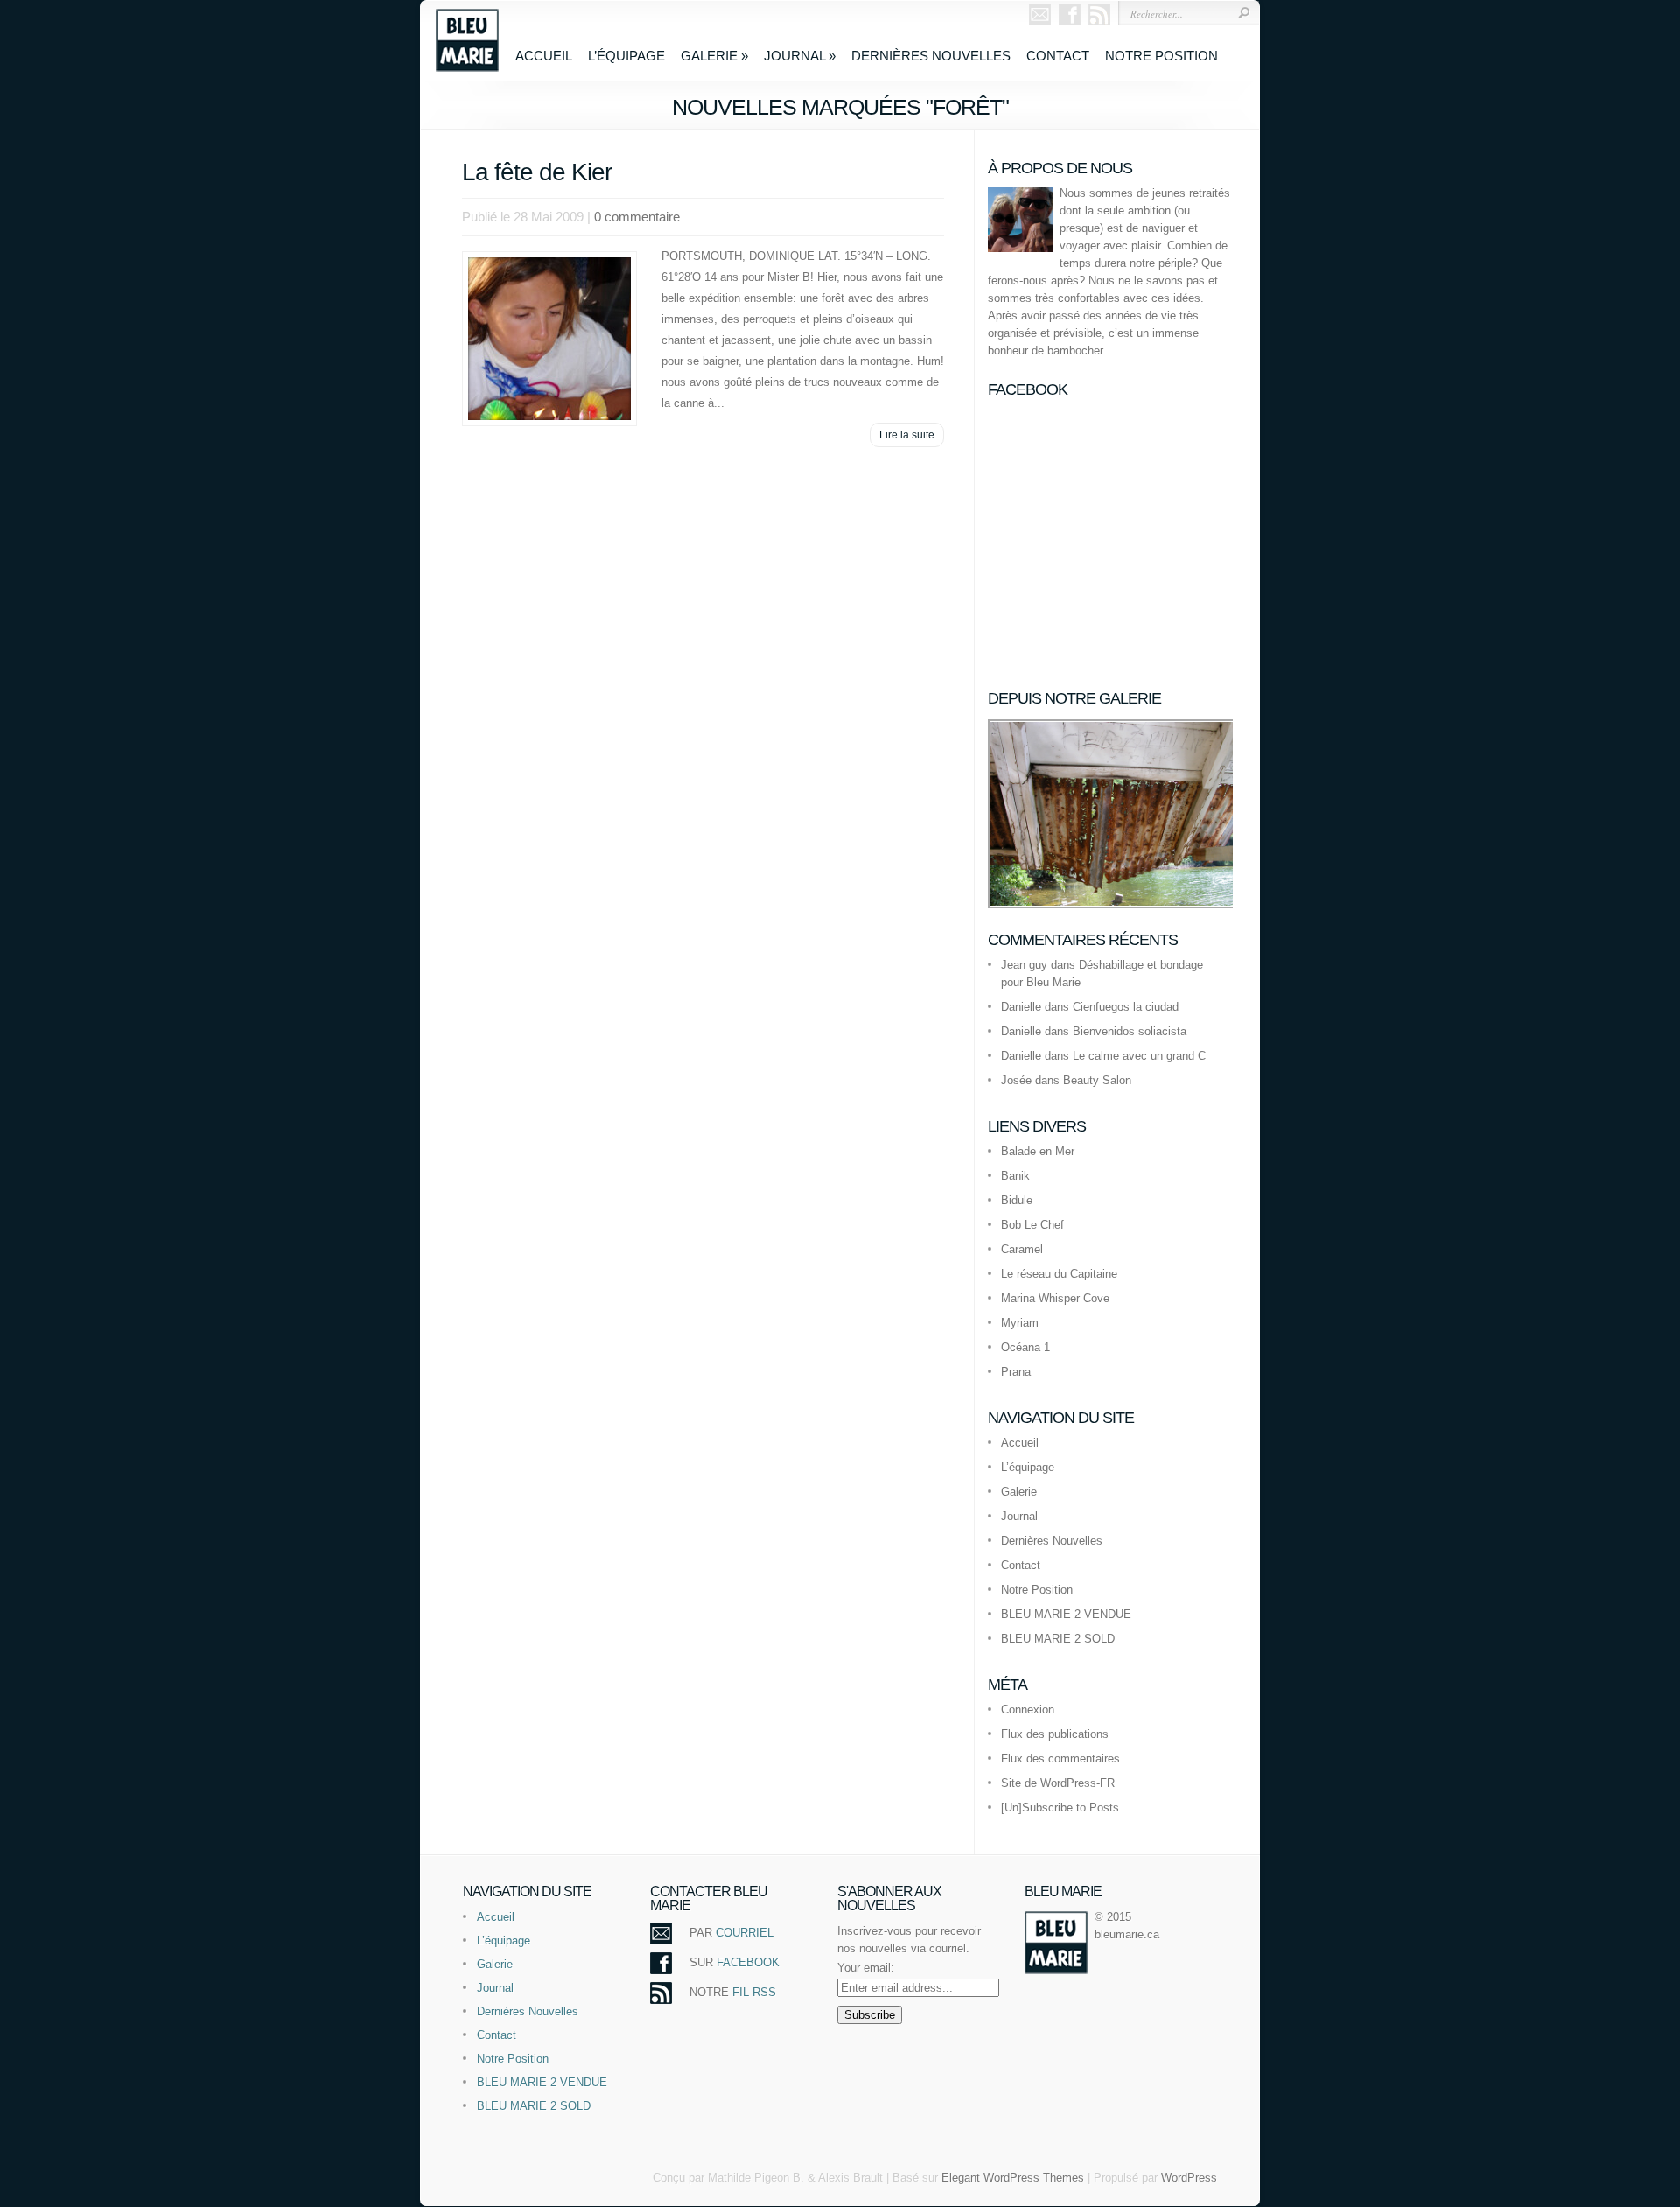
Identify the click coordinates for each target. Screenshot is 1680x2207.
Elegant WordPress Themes (1013, 2178)
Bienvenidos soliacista (1130, 1031)
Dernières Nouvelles (931, 56)
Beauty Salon (1097, 1080)
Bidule (1017, 1200)
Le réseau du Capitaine (1059, 1274)
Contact (1058, 56)
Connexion (1028, 1710)
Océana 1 (1025, 1347)
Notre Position (1162, 56)
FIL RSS (754, 1992)
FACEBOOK (748, 1962)
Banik (1015, 1176)
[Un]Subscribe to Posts (1060, 1808)
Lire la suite (907, 435)
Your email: (866, 1968)
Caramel (1022, 1249)
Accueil (544, 56)
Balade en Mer (1038, 1151)
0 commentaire (637, 217)
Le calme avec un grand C (1139, 1056)
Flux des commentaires (1060, 1759)
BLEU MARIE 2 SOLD (1058, 1639)
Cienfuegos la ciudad (1126, 1007)
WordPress (1189, 2178)
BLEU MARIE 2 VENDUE (1066, 1614)
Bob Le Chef (1032, 1225)
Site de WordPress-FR (1058, 1783)
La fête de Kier (537, 172)
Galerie (714, 56)
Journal (800, 56)
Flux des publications (1055, 1734)
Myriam (1020, 1323)
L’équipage (626, 56)
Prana (1016, 1372)
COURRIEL (745, 1933)
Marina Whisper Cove (1055, 1298)
